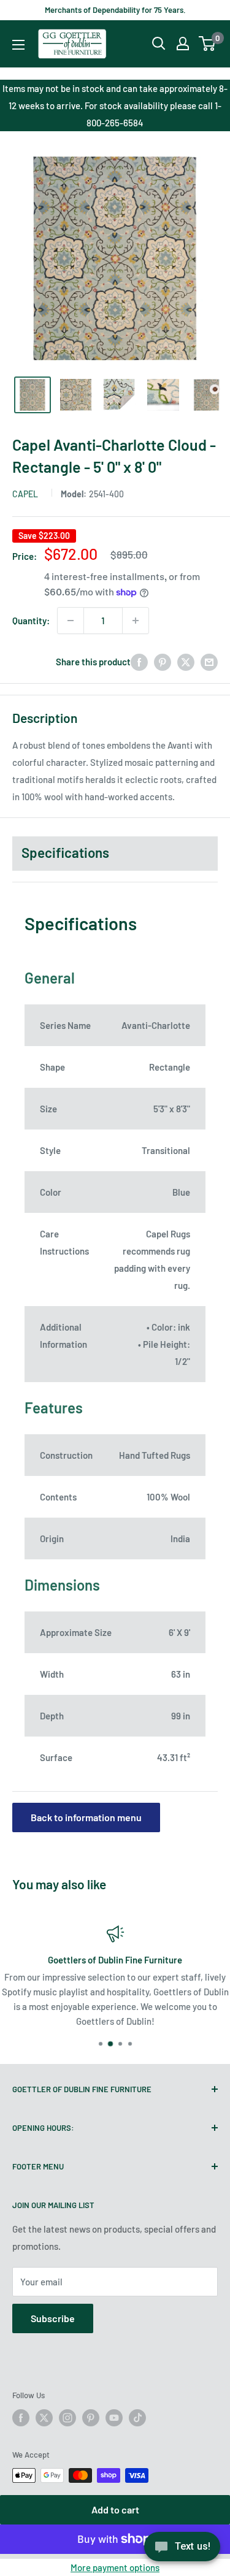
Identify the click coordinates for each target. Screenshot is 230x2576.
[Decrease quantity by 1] (71, 621)
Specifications (65, 852)
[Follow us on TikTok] (137, 2418)
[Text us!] (182, 2550)
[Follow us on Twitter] (44, 2418)
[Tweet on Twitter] (186, 662)
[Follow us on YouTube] (114, 2418)
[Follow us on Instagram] (67, 2418)
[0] (208, 44)
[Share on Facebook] (139, 662)
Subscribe (53, 2318)
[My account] (183, 44)
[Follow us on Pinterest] (91, 2418)
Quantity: (31, 621)
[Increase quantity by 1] (136, 621)
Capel (25, 494)
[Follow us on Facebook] (21, 2418)
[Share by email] (209, 662)
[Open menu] (18, 45)
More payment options (115, 2567)
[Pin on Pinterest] (163, 662)
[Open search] (159, 44)
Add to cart (115, 2509)
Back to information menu (86, 1817)
